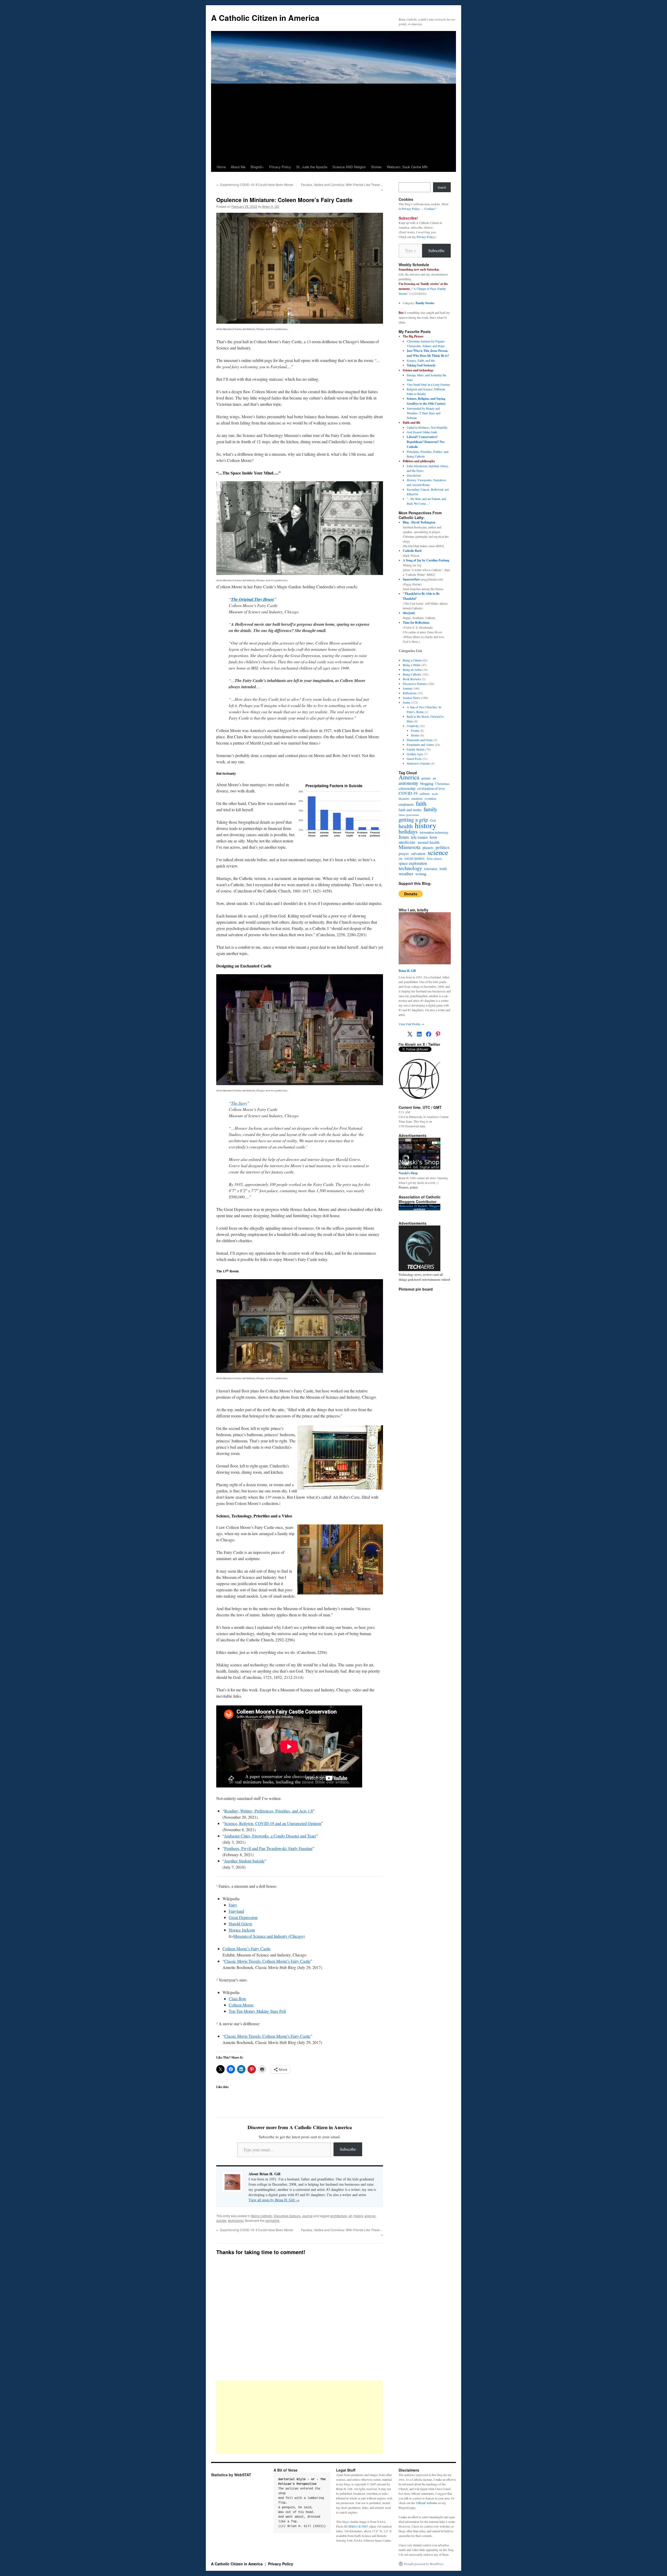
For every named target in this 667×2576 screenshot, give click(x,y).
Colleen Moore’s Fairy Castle (246, 1949)
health (406, 826)
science (370, 2216)
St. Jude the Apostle (312, 167)
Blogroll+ (257, 167)
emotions (417, 798)
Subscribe (348, 2149)
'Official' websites (426, 2503)
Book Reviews (412, 679)
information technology (434, 832)
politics (443, 847)
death (435, 794)
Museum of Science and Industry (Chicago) (269, 1936)
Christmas (442, 784)
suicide (221, 2220)
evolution (430, 799)
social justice (415, 858)
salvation (418, 853)
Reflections (410, 693)
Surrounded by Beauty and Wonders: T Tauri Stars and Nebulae (424, 413)
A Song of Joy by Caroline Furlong (426, 560)
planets (428, 848)
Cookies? (430, 209)
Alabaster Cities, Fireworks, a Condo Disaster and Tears (270, 1836)
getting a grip (413, 820)
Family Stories (425, 303)
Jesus (404, 837)
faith (421, 803)
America (409, 777)
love (433, 837)
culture (425, 793)
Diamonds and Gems (420, 740)
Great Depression (243, 1917)
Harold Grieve (240, 1924)
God (433, 820)
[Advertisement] (333, 123)
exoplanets (406, 804)
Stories (376, 167)
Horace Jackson (242, 1930)
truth (443, 869)
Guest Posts (414, 759)
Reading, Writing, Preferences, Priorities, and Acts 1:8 (269, 1811)
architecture (339, 2216)
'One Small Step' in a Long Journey (428, 384)
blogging (427, 784)
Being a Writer (412, 665)
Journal (307, 2216)
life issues (419, 837)
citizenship (407, 788)
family (431, 809)
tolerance (431, 869)
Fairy (233, 1905)
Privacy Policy (280, 167)
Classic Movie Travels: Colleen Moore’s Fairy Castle (267, 1961)
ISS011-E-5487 (358, 2526)
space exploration (413, 863)
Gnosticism (414, 475)
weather (406, 873)
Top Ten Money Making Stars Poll (257, 2011)
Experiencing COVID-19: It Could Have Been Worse (255, 185)
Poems (415, 730)
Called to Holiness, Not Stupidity (427, 427)
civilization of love (431, 789)
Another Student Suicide (244, 1861)
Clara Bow (238, 1999)
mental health (429, 842)
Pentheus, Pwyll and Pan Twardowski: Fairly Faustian (268, 1848)
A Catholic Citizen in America (265, 18)
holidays (408, 831)
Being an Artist (412, 670)
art (350, 2216)
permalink (272, 2220)
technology (236, 2220)
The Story (239, 1103)
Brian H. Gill (271, 206)
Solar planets (434, 858)
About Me (238, 167)
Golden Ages (415, 754)
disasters (404, 798)
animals (426, 778)
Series (407, 702)
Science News (412, 698)
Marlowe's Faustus (418, 763)
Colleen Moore (241, 2005)
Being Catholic (262, 2216)
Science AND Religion (349, 167)
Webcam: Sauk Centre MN (407, 167)
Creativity (413, 726)
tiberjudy (409, 613)
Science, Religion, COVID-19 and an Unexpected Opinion (273, 1823)
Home (221, 167)
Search (442, 187)
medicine (407, 842)
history (358, 2216)
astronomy (408, 783)
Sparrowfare (411, 579)
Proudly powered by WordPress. (424, 2564)
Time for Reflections (416, 623)
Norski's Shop (408, 1173)
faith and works (410, 810)
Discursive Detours (287, 2216)
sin (400, 858)
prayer (404, 853)
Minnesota (410, 847)
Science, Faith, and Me (421, 360)
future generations (409, 815)
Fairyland (236, 1911)
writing (421, 874)
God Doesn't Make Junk (422, 432)
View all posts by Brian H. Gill (274, 2200)
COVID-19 (408, 793)
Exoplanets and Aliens (420, 745)
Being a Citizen (412, 660)
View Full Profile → (411, 1024)
